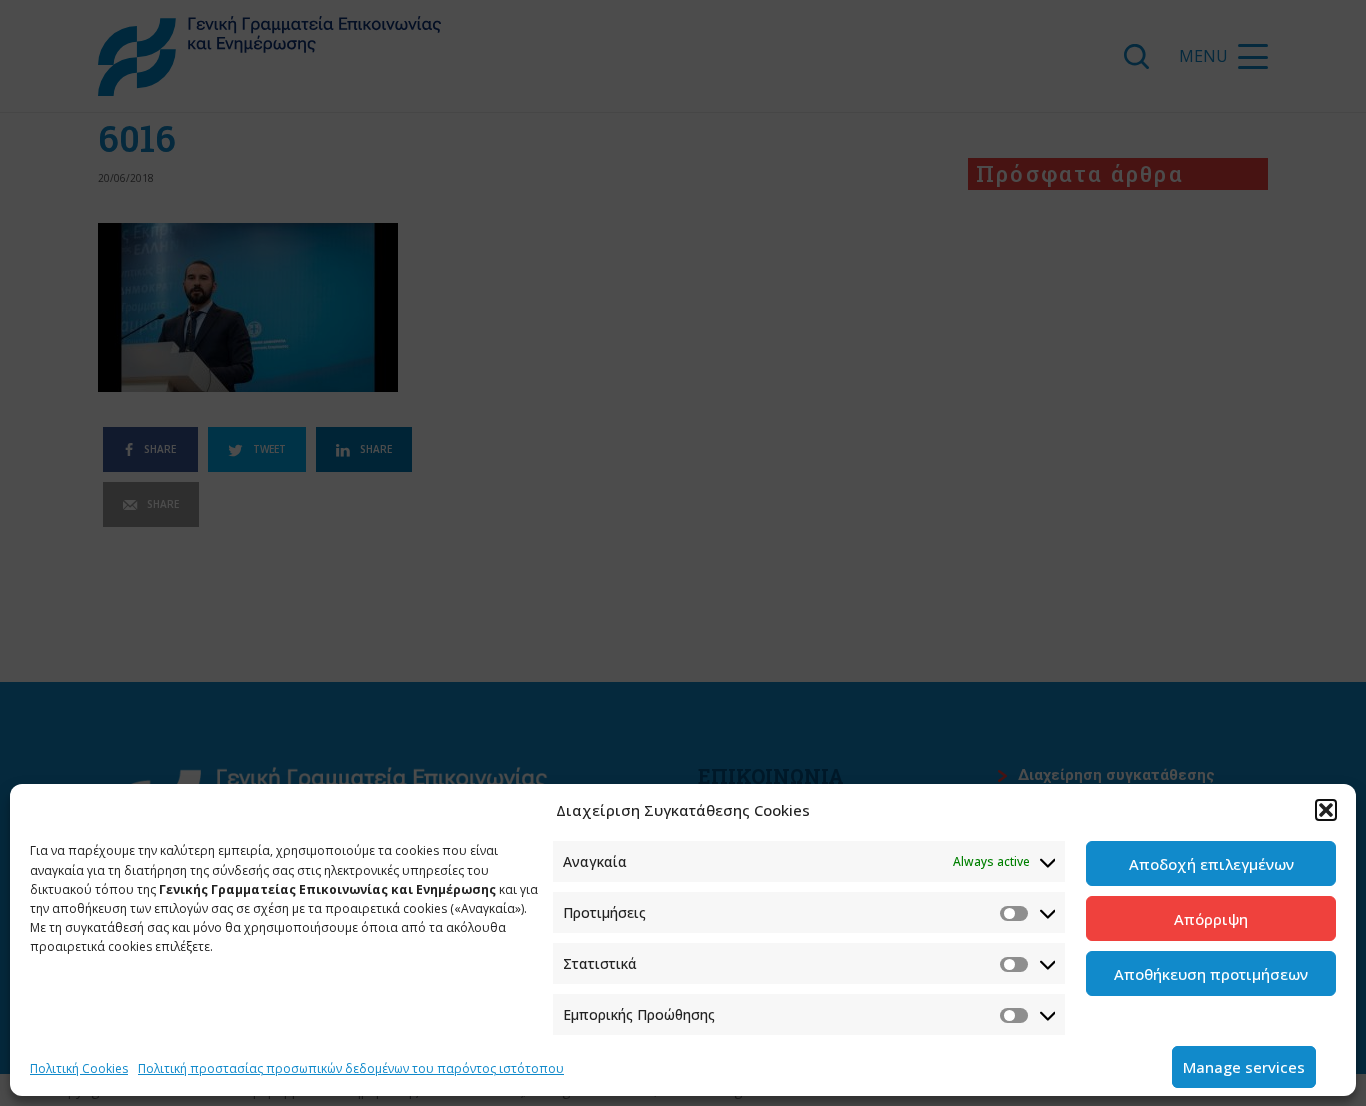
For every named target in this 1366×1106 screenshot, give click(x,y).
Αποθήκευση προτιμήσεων (1211, 974)
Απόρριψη (1211, 919)
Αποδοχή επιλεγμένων (1211, 864)
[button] (1326, 810)
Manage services (1244, 1067)
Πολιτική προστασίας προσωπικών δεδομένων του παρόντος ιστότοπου (351, 1068)
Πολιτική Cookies (79, 1068)
